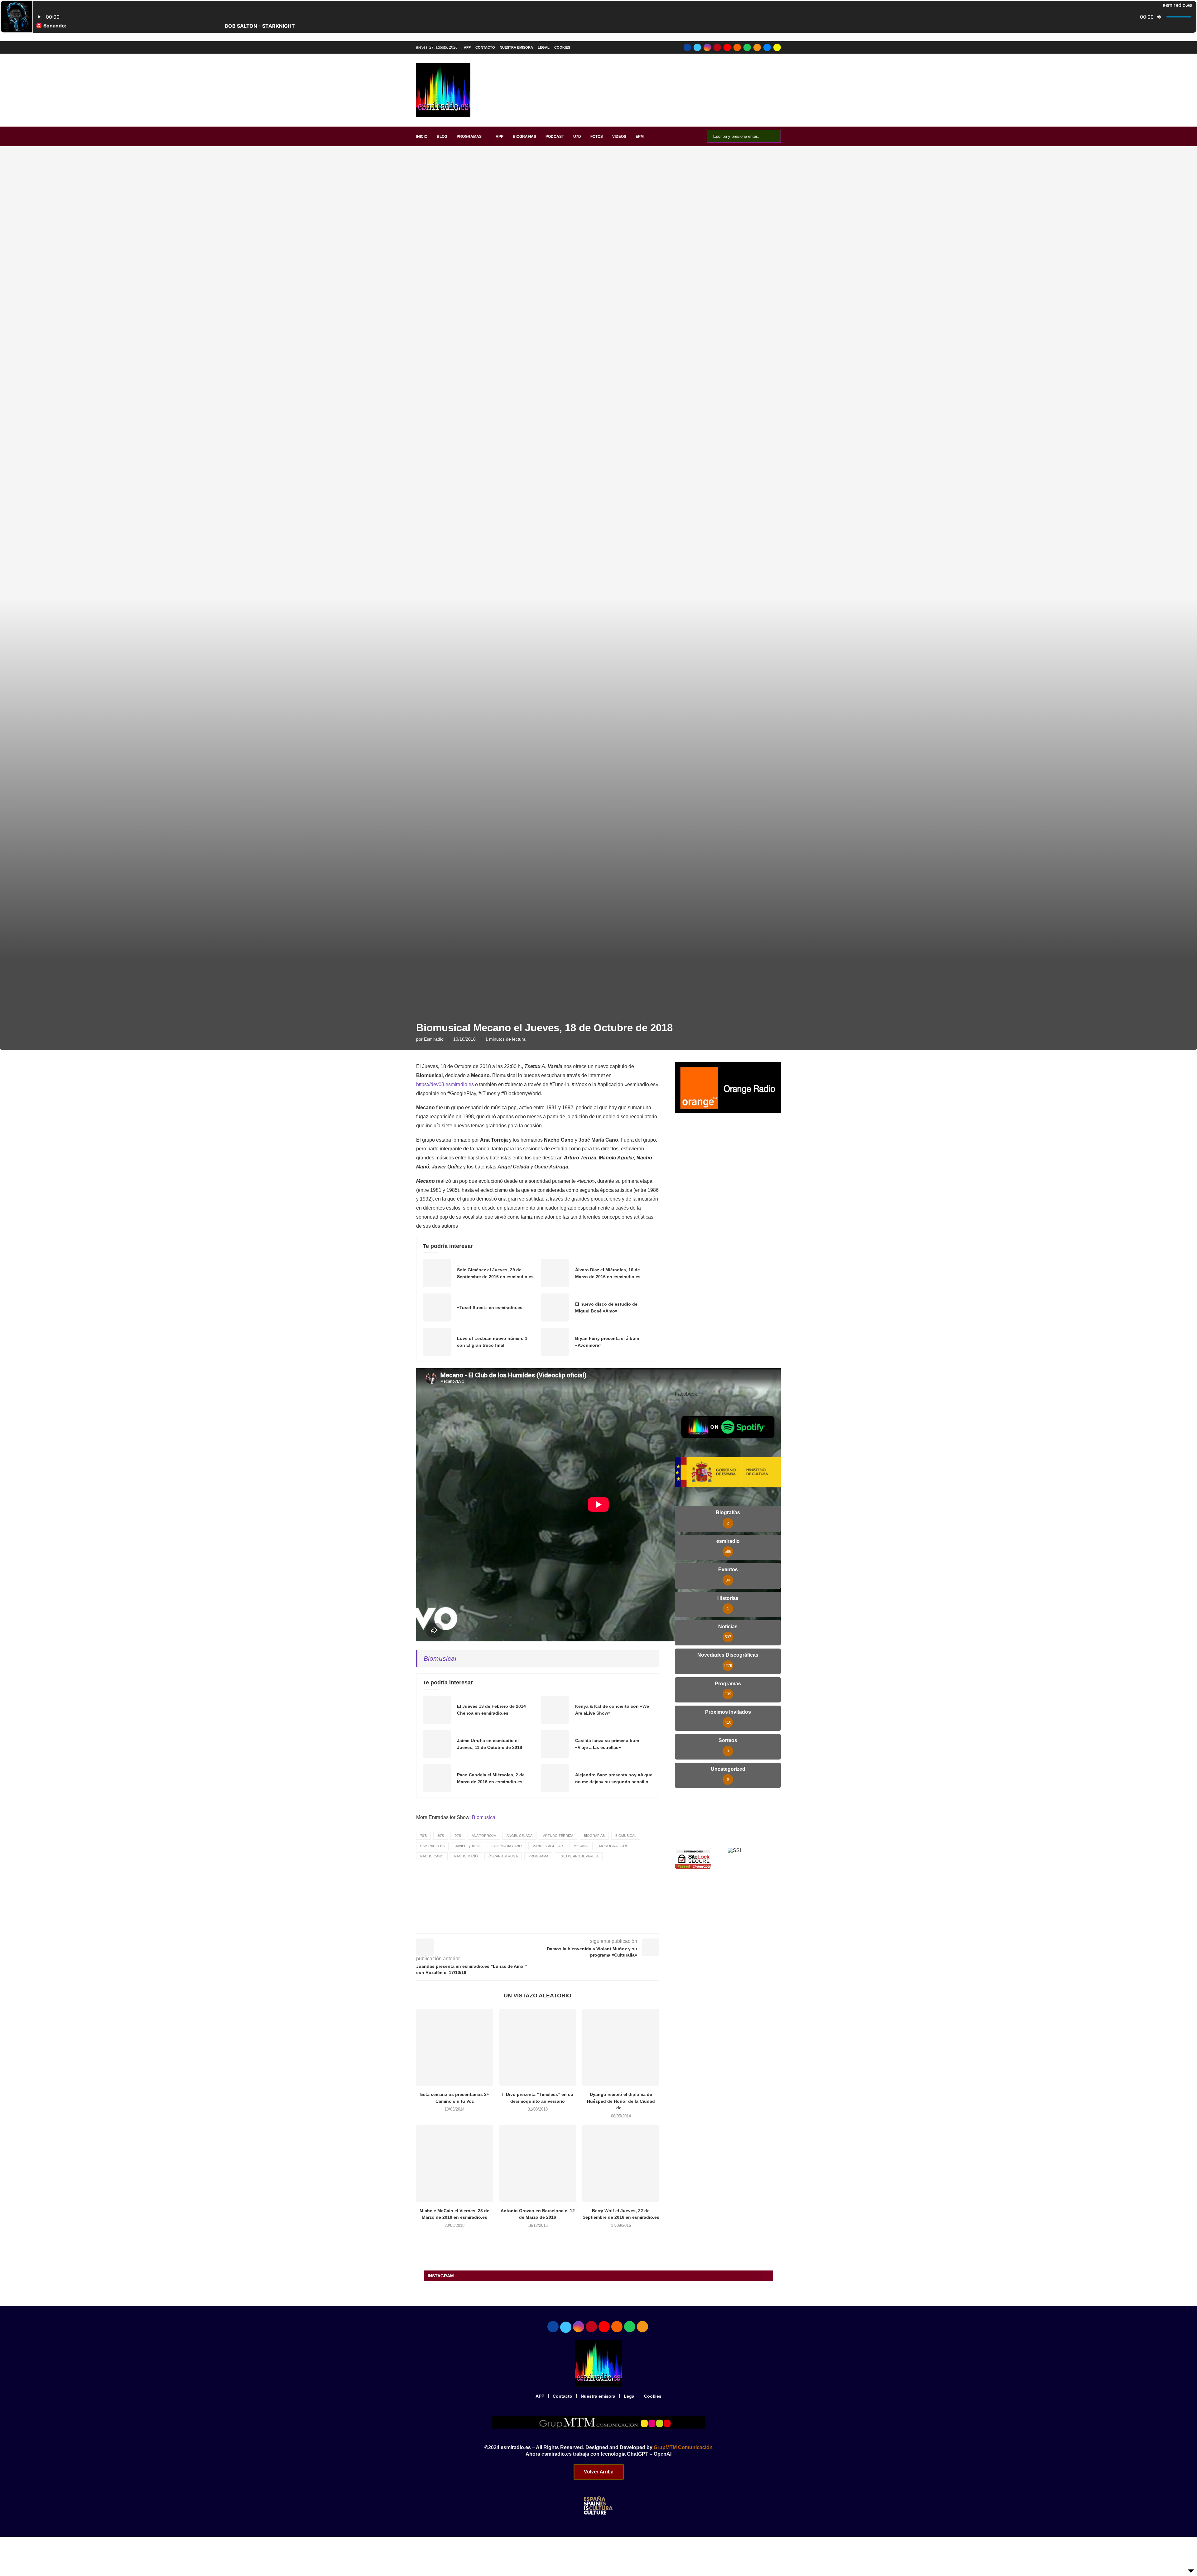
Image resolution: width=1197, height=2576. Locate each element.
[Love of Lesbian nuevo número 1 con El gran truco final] (437, 1342)
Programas (469, 137)
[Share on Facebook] (543, 1925)
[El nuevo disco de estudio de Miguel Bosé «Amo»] (555, 1307)
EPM (640, 137)
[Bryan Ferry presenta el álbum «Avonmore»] (555, 1342)
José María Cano (506, 1846)
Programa (538, 1856)
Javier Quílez (468, 1846)
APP (467, 47)
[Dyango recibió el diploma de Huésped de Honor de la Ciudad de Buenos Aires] (621, 2047)
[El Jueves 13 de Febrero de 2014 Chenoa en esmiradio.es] (437, 1710)
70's (423, 1836)
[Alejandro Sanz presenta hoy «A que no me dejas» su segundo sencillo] (555, 1778)
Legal (544, 47)
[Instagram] (707, 47)
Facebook (686, 1394)
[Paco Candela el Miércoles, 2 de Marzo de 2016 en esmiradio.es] (437, 1778)
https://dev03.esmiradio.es (445, 1084)
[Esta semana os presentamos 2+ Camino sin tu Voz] (455, 2047)
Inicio (422, 137)
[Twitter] (697, 47)
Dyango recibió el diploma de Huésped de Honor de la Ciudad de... (621, 2101)
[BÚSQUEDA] (773, 136)
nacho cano (432, 1856)
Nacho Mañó (466, 1856)
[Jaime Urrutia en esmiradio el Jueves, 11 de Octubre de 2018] (437, 1744)
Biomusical (440, 1658)
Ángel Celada (519, 1836)
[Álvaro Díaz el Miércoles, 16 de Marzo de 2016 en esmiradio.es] (555, 1273)
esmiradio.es (432, 1846)
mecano (581, 1846)
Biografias (524, 137)
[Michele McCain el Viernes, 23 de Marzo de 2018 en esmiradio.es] (455, 2163)
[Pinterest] (717, 47)
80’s (441, 1836)
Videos (619, 137)
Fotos (597, 137)
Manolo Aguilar (548, 1846)
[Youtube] (727, 47)
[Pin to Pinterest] (570, 1925)
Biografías (594, 1836)
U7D (577, 137)
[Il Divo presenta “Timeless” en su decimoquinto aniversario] (538, 2047)
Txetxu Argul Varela (579, 1856)
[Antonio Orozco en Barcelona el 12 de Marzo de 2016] (538, 2163)
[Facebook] (687, 47)
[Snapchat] (777, 47)
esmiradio (434, 1039)
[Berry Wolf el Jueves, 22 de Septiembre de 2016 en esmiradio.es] (621, 2163)
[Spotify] (747, 47)
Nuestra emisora (516, 47)
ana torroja (484, 1836)
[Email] (767, 47)
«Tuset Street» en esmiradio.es (490, 1307)
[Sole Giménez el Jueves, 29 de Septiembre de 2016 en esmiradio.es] (437, 1273)
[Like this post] (528, 1925)
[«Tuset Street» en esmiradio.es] (437, 1307)
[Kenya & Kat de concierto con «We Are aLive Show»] (555, 1710)
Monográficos (614, 1846)
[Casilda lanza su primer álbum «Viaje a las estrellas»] (555, 1744)
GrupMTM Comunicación (683, 2447)
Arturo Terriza (558, 1836)
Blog (442, 137)
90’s (458, 1836)
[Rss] (757, 47)
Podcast (555, 137)
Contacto (485, 47)
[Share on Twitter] (556, 1925)
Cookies (562, 47)
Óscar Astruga (503, 1856)
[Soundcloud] (737, 47)
